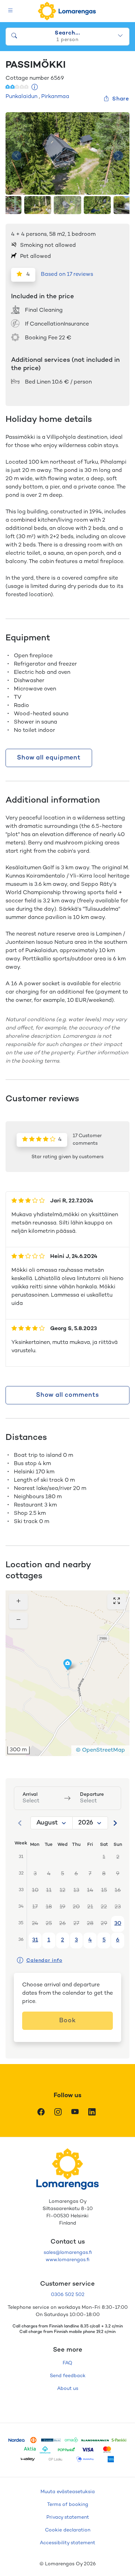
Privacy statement (68, 2517)
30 (118, 1924)
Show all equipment (49, 758)
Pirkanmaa (55, 97)
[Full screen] (117, 1602)
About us (68, 2389)
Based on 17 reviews (67, 275)
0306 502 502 (68, 2295)
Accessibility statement (67, 2543)
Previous (17, 156)
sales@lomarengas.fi (68, 2253)
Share (121, 99)
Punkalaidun (21, 97)
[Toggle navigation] (11, 11)
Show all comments (67, 1395)
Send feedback (68, 2376)
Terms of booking (68, 2505)
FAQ (67, 2363)
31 (35, 1940)
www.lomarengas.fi (67, 2260)
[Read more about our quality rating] (35, 88)
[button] (67, 1665)
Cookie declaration (68, 2530)
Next (118, 156)
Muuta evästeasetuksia (68, 2492)
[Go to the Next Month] (115, 1823)
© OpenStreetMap (100, 1750)
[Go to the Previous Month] (20, 1823)
